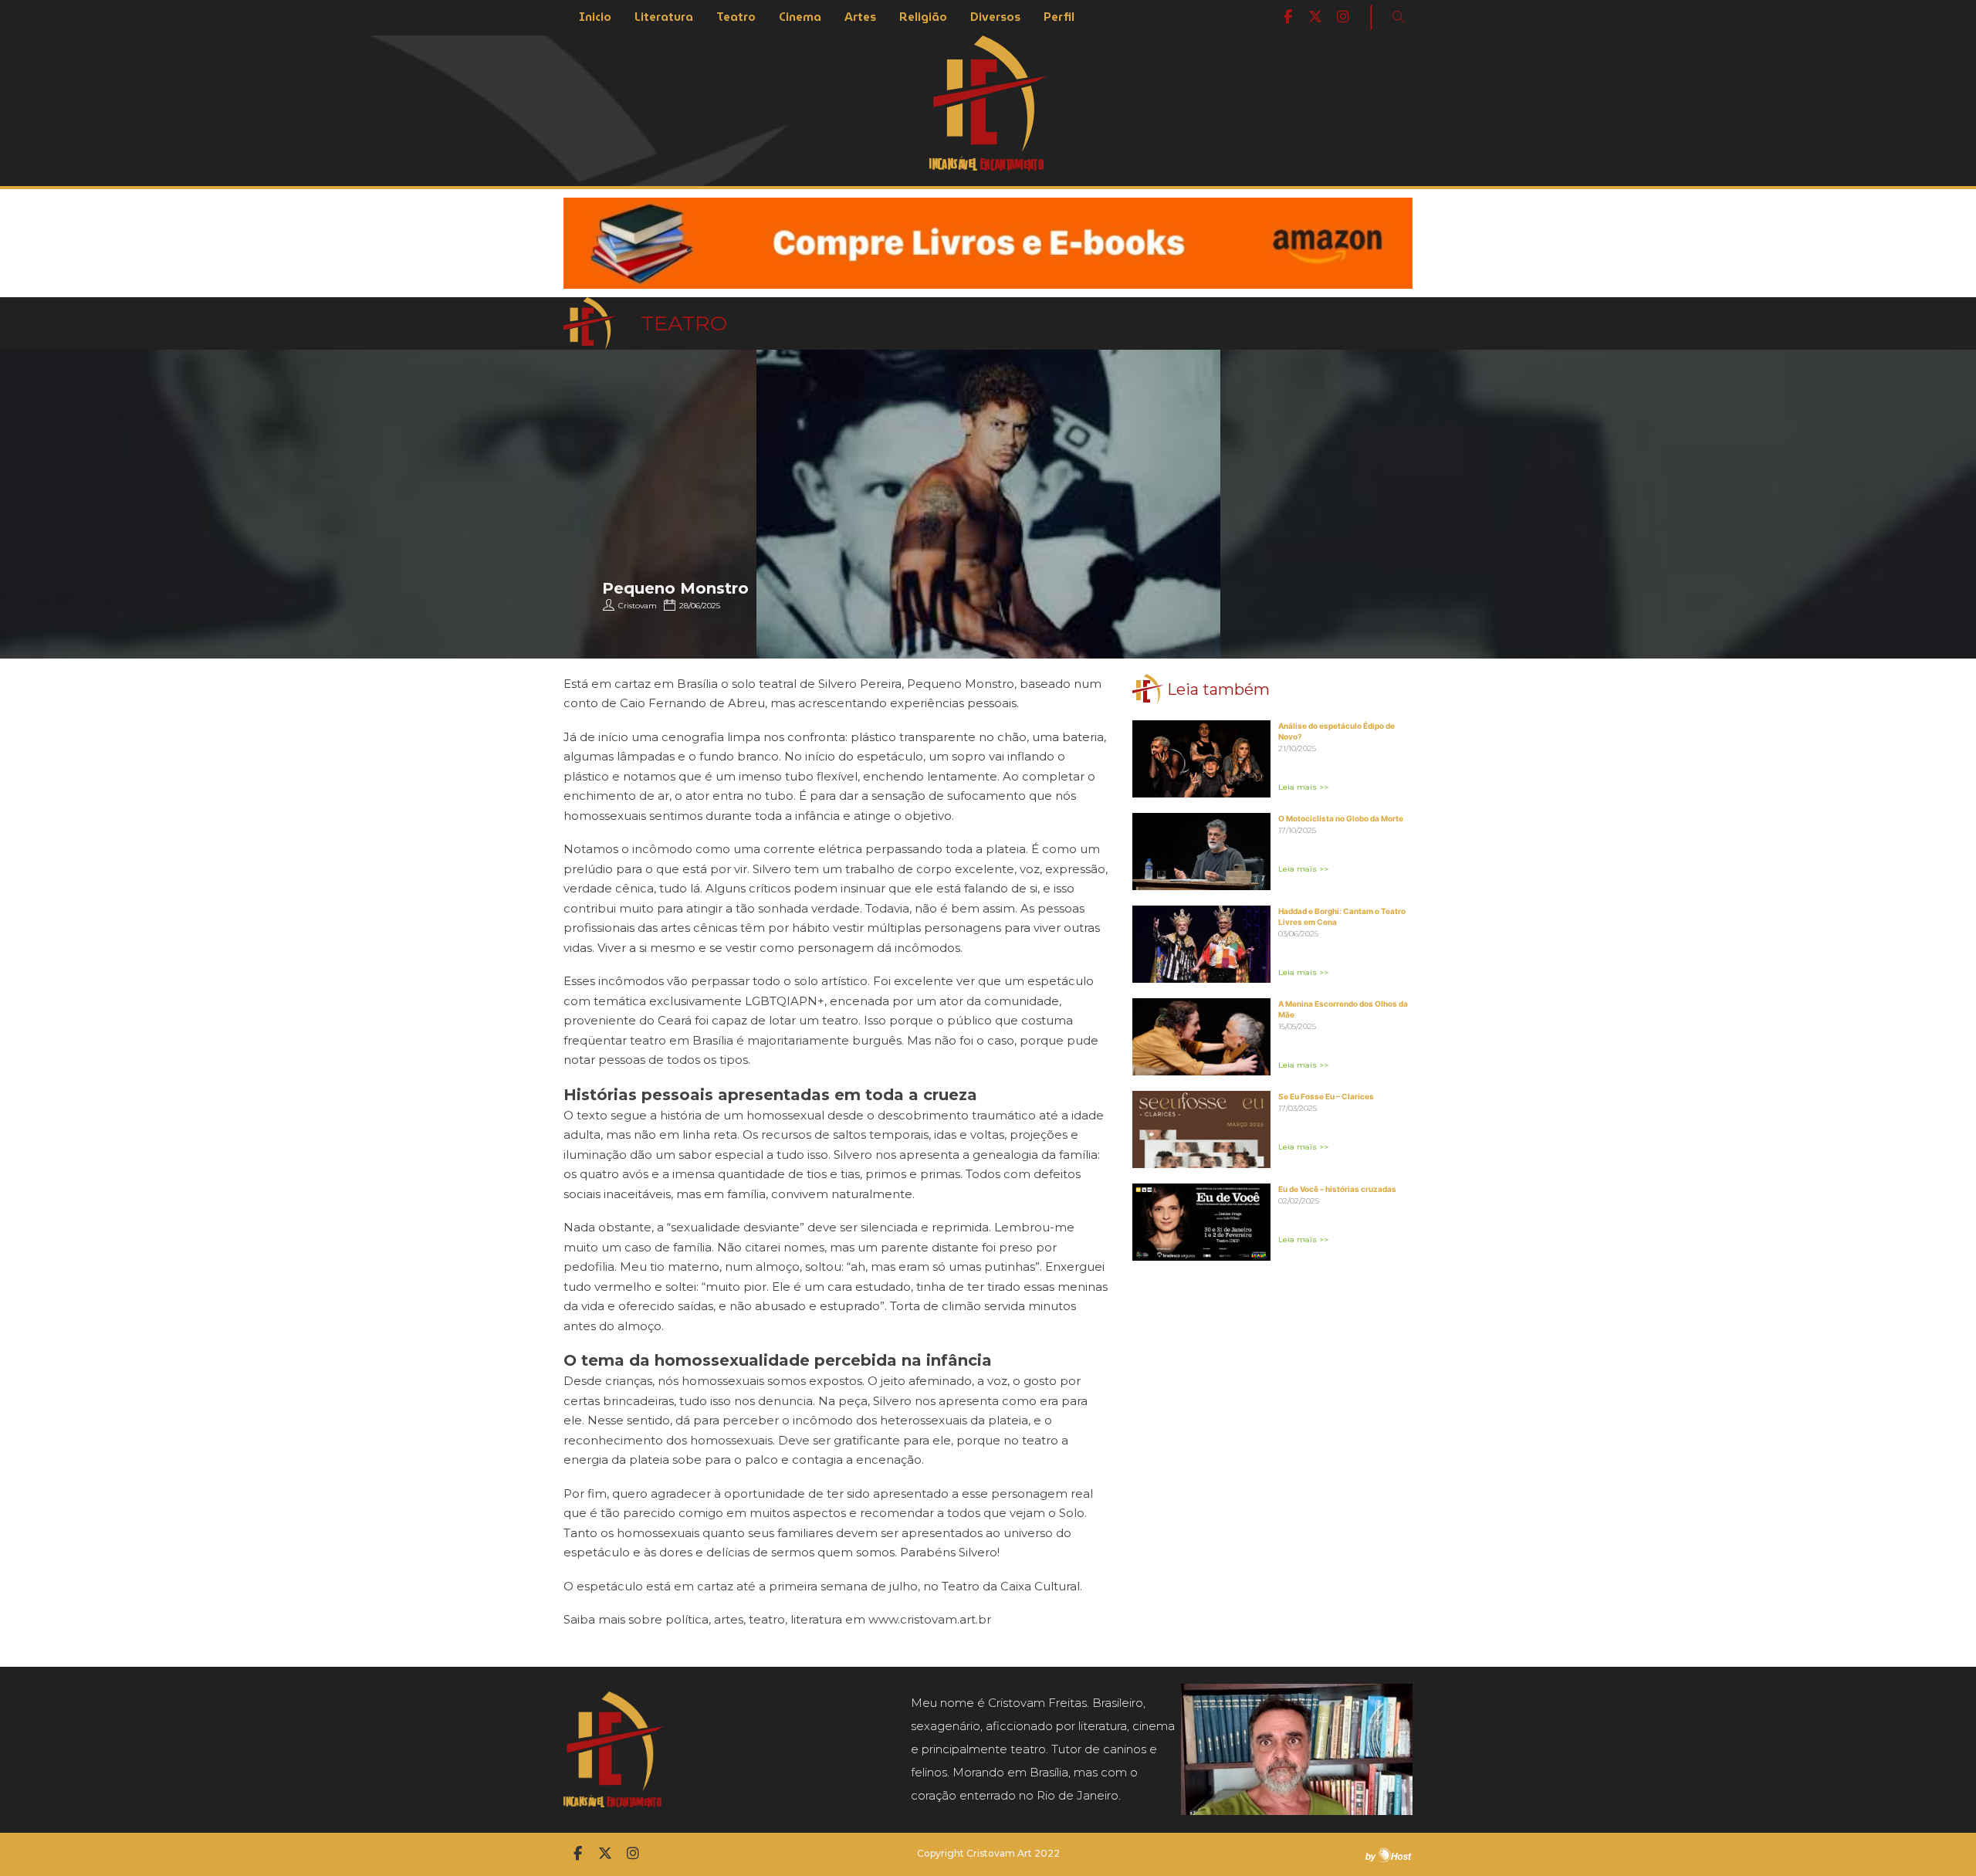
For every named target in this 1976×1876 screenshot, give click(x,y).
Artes (860, 17)
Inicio (595, 17)
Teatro (736, 17)
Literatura (664, 17)
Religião (923, 17)
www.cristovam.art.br (930, 1619)
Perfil (1059, 17)
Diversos (995, 17)
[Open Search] (1399, 17)
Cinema (800, 17)
